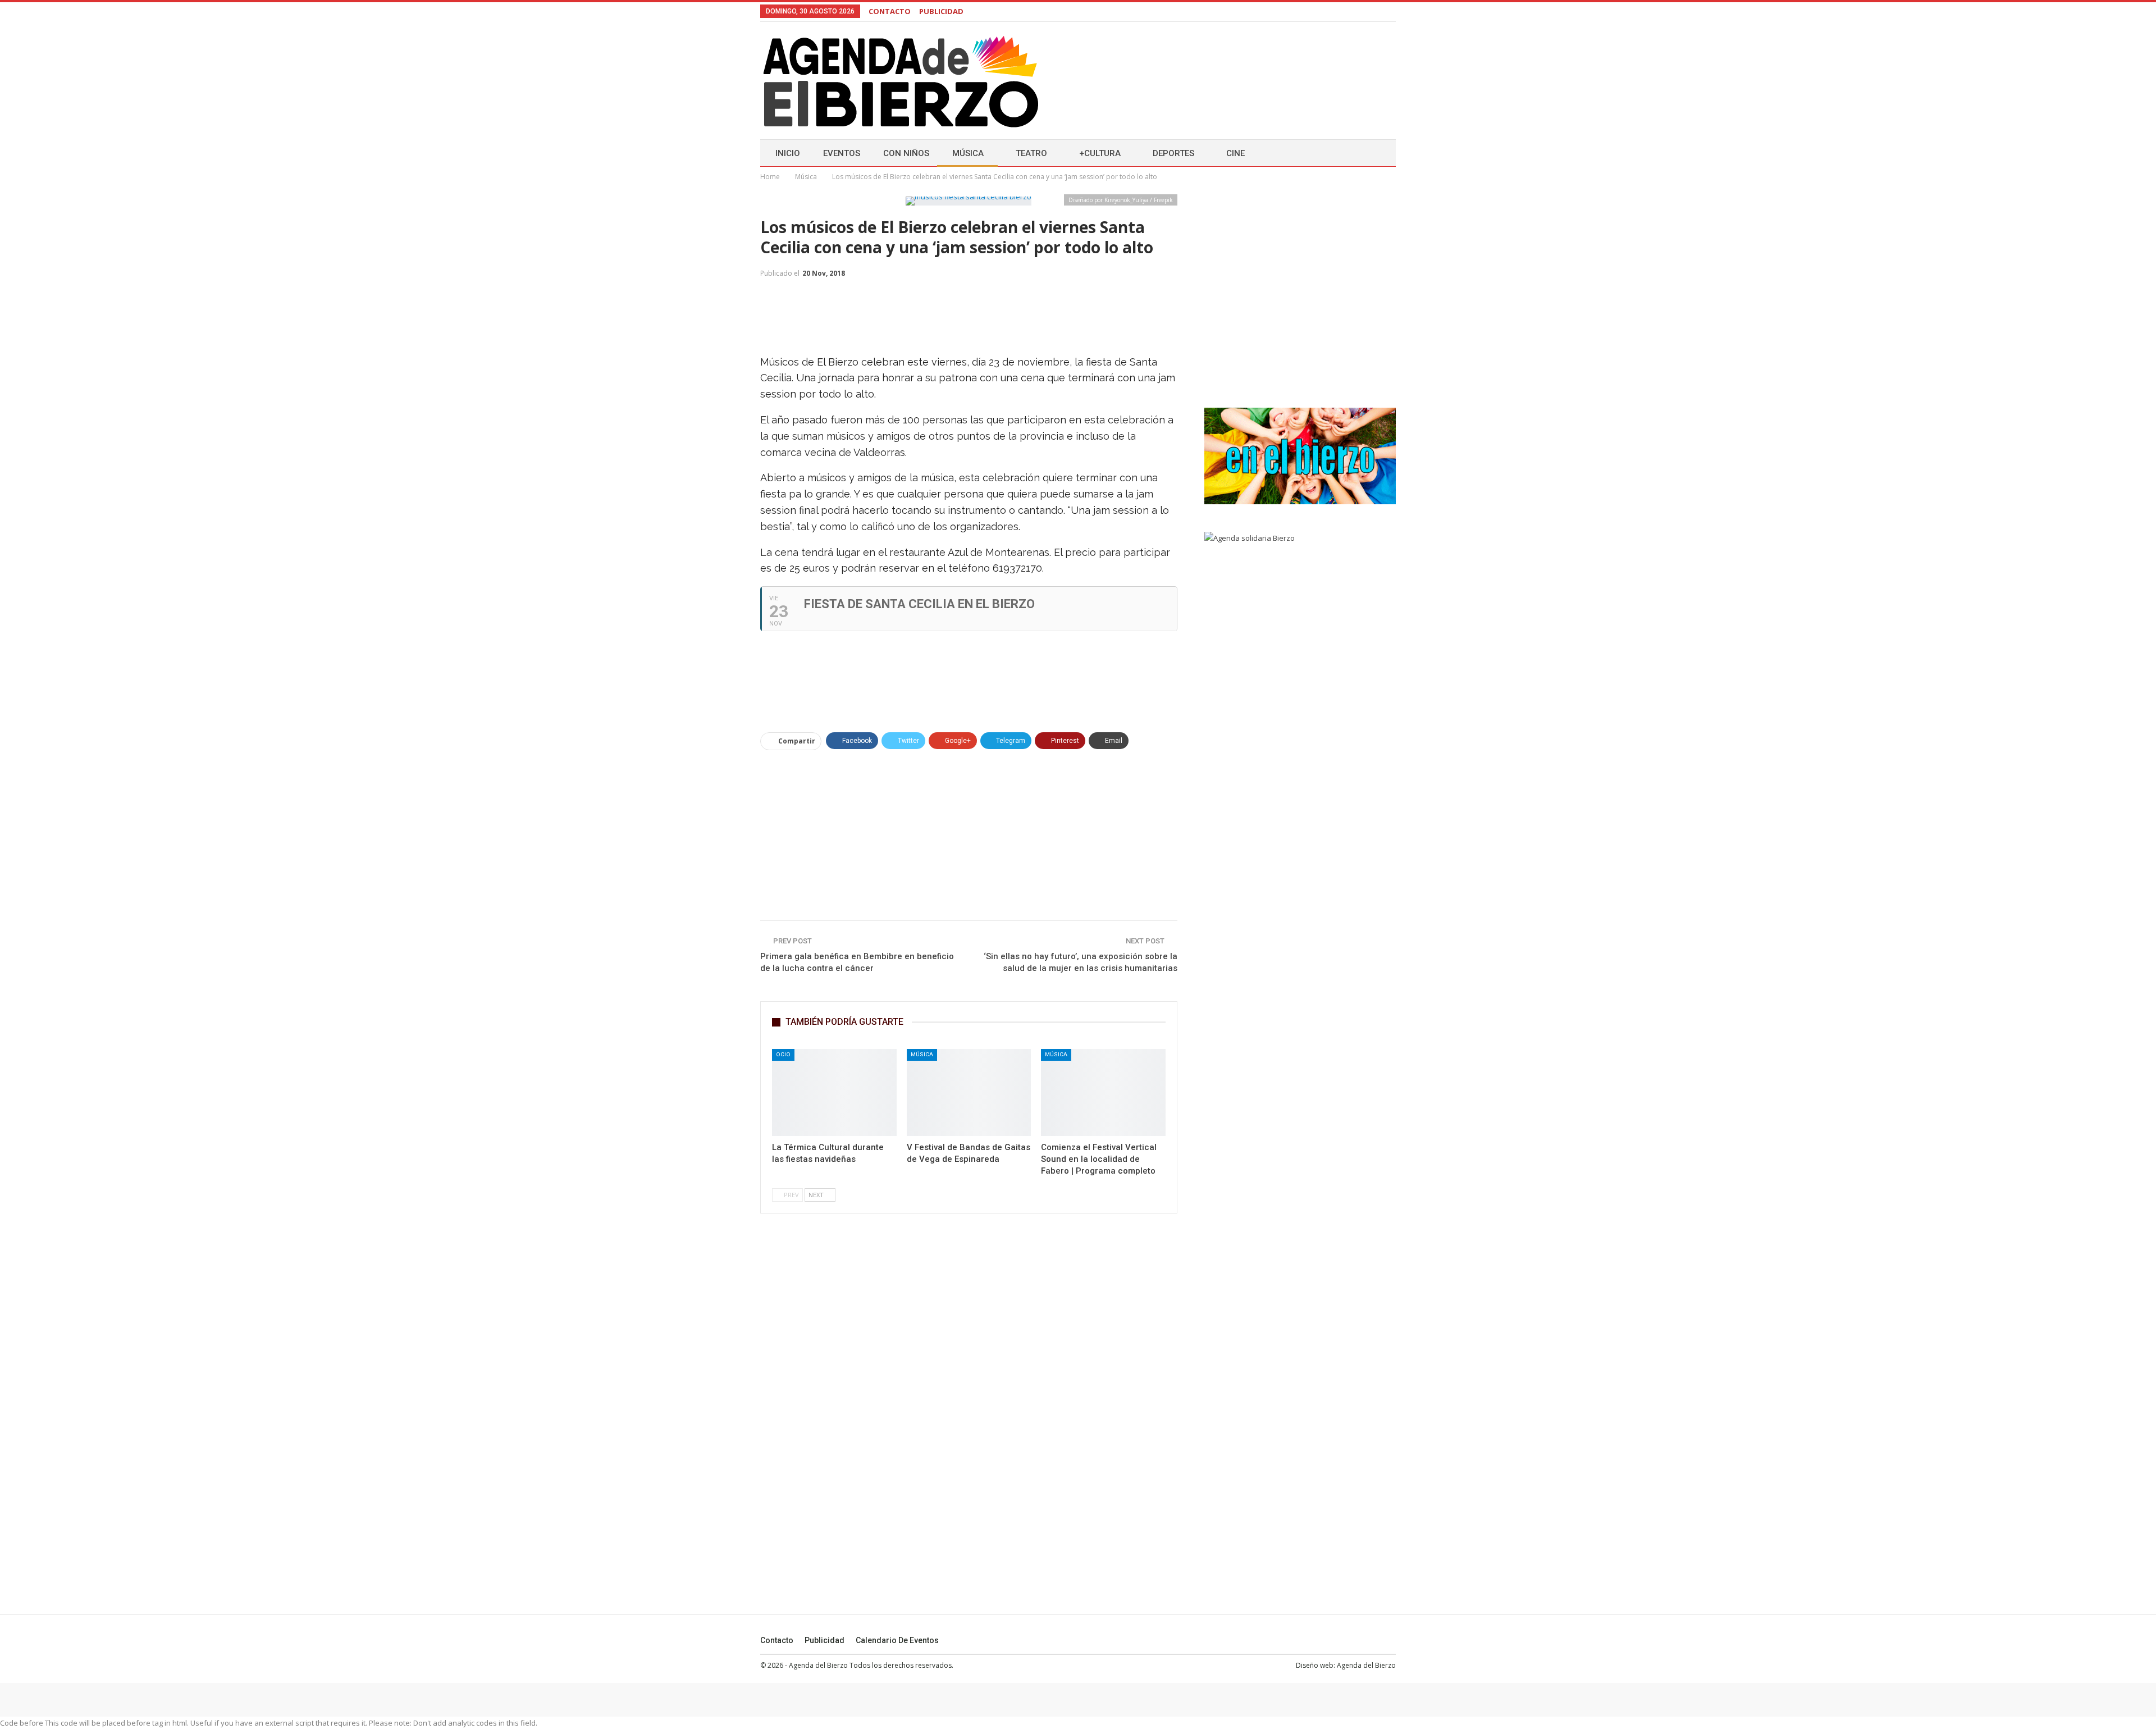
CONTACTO (890, 11)
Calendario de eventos (897, 1640)
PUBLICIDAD (941, 11)
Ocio (783, 1054)
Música (968, 153)
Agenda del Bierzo (1366, 1665)
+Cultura (1100, 153)
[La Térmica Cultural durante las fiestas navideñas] (834, 1092)
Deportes (1173, 153)
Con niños (906, 153)
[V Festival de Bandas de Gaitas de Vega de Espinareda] (969, 1092)
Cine (1235, 153)
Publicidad (825, 1640)
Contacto (777, 1640)
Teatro (1031, 153)
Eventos (842, 153)
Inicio (788, 153)
